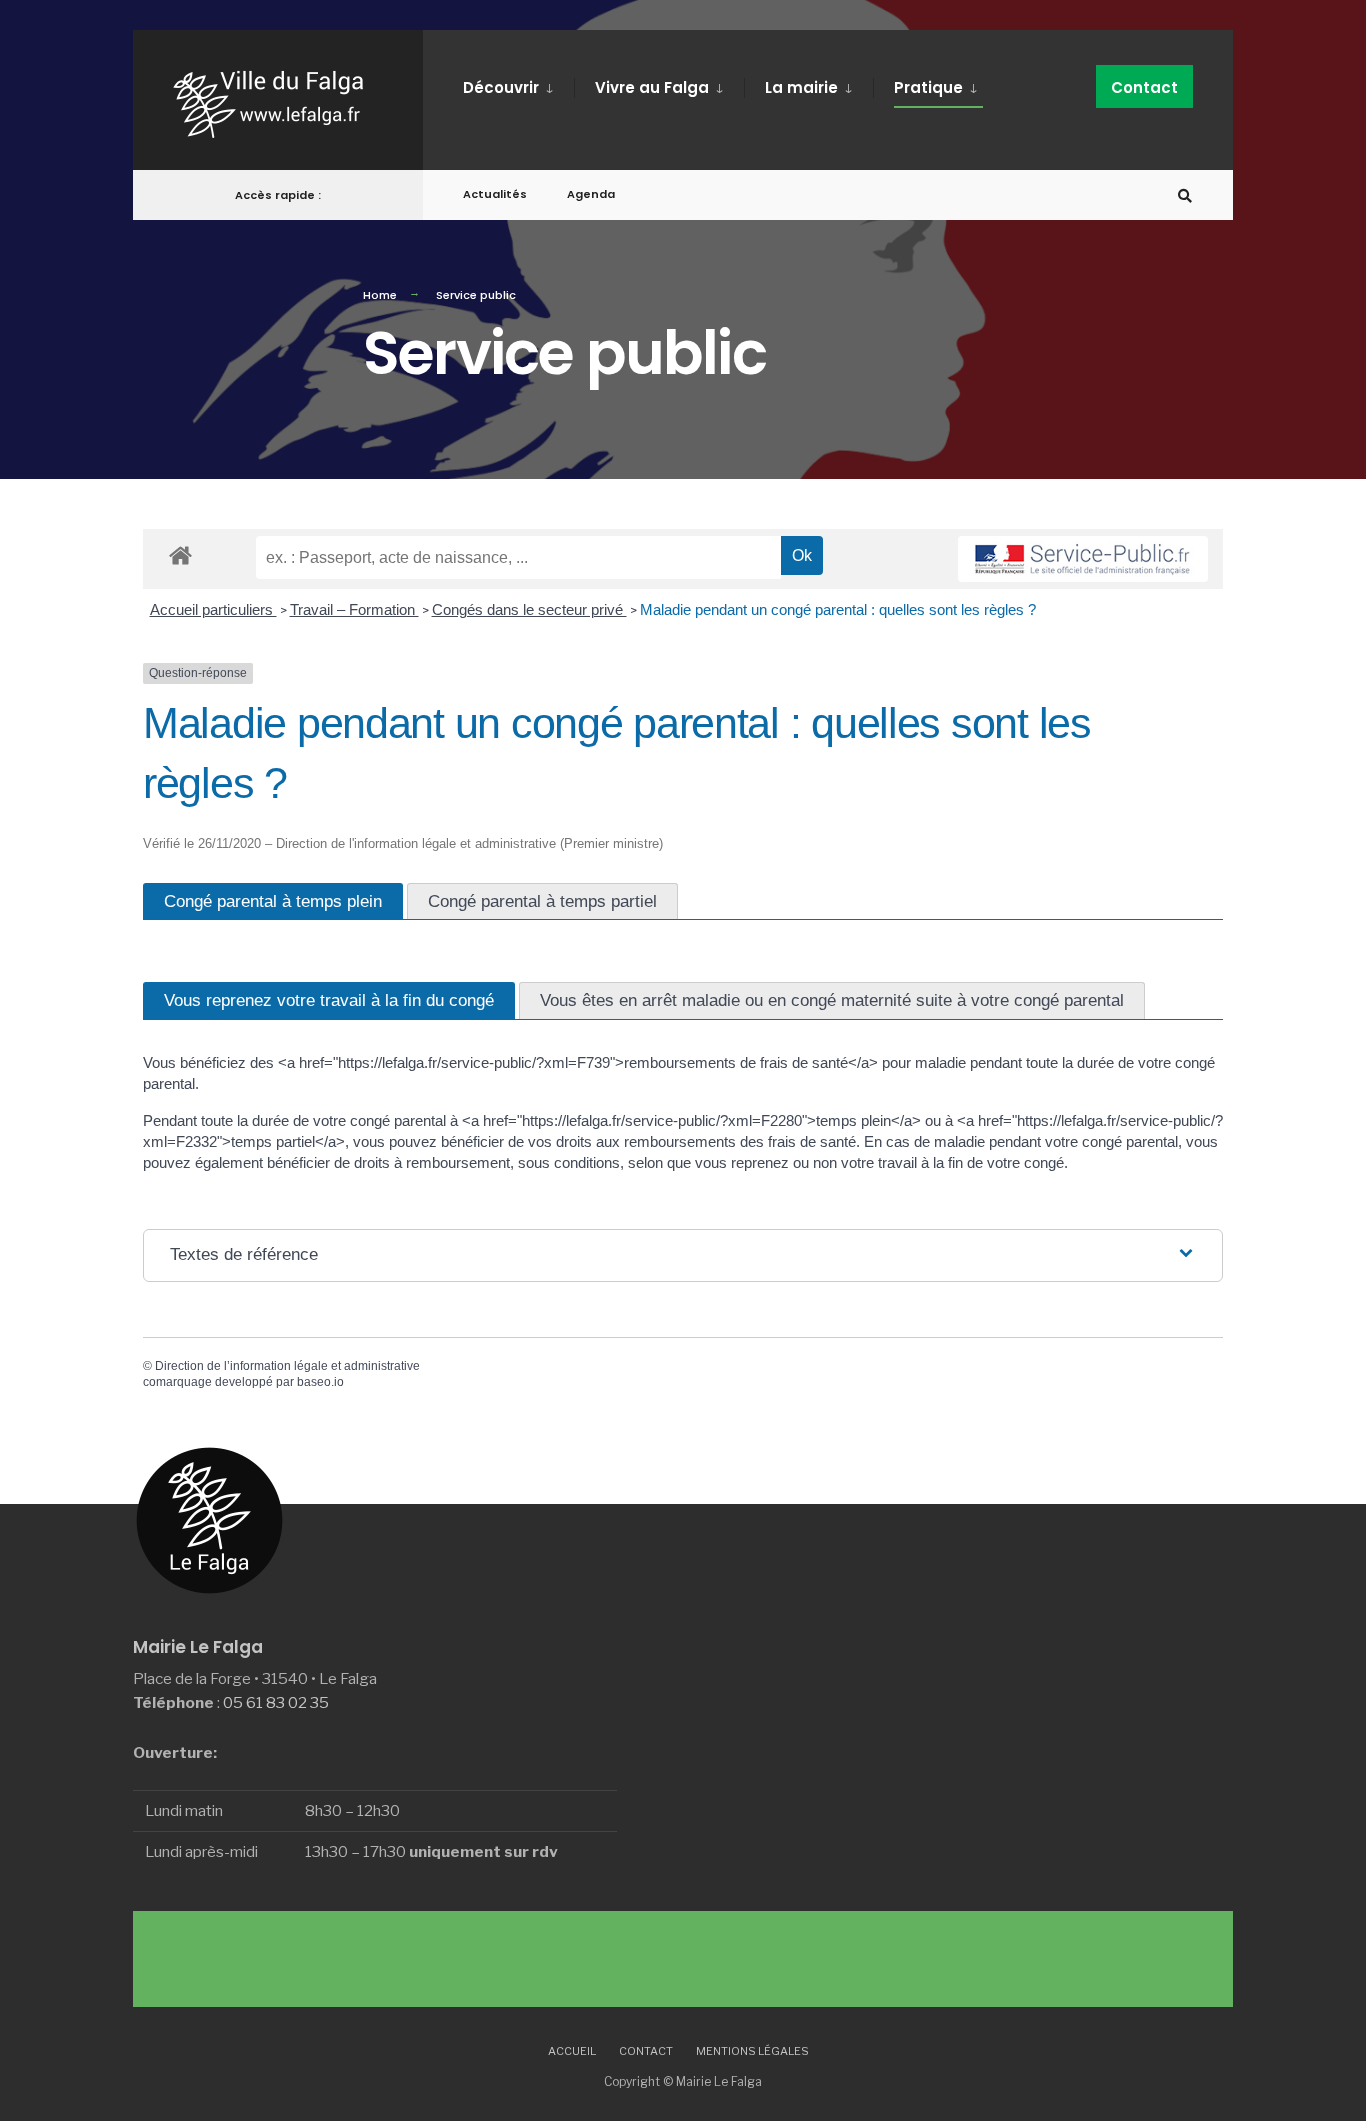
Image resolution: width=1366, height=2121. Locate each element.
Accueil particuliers (213, 609)
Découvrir (501, 87)
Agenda (591, 194)
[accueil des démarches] (180, 554)
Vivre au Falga (652, 87)
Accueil (572, 2051)
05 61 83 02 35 (276, 1702)
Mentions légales (752, 2051)
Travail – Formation (354, 609)
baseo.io (320, 1382)
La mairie (801, 87)
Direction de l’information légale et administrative (287, 1366)
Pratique (928, 87)
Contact (1144, 87)
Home (380, 295)
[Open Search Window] (1185, 195)
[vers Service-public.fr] (1083, 559)
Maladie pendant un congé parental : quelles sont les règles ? (838, 609)
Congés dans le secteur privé (529, 609)
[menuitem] (518, 84)
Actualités (495, 194)
